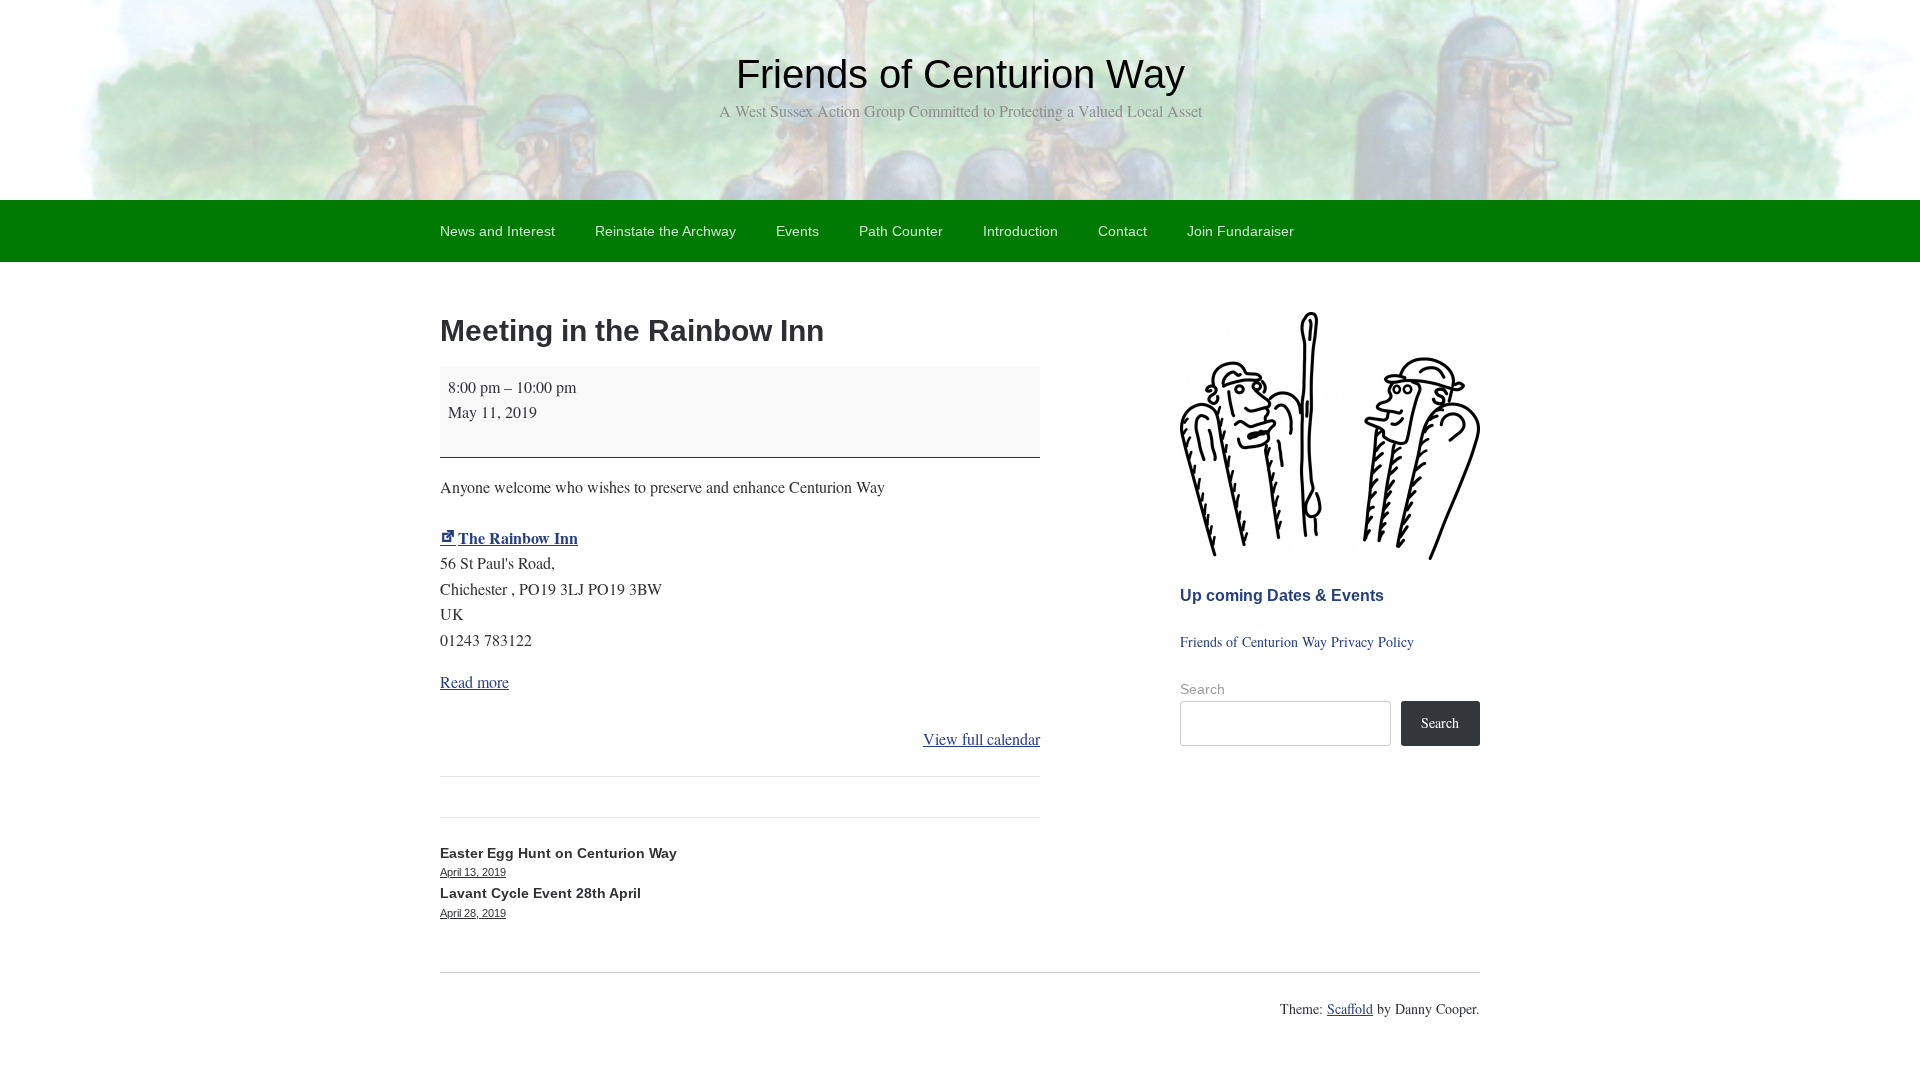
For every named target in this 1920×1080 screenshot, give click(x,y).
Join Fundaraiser (1240, 231)
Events (797, 231)
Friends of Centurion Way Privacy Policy (1297, 641)
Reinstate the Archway (665, 231)
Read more (474, 681)
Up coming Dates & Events (1282, 595)
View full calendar (981, 738)
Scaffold (1350, 1008)
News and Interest (497, 231)
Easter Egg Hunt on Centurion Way (558, 861)
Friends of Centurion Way (960, 74)
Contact (1122, 231)
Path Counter (901, 231)
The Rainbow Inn (518, 537)
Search (1202, 689)
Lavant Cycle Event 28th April (540, 901)
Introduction (1020, 231)
